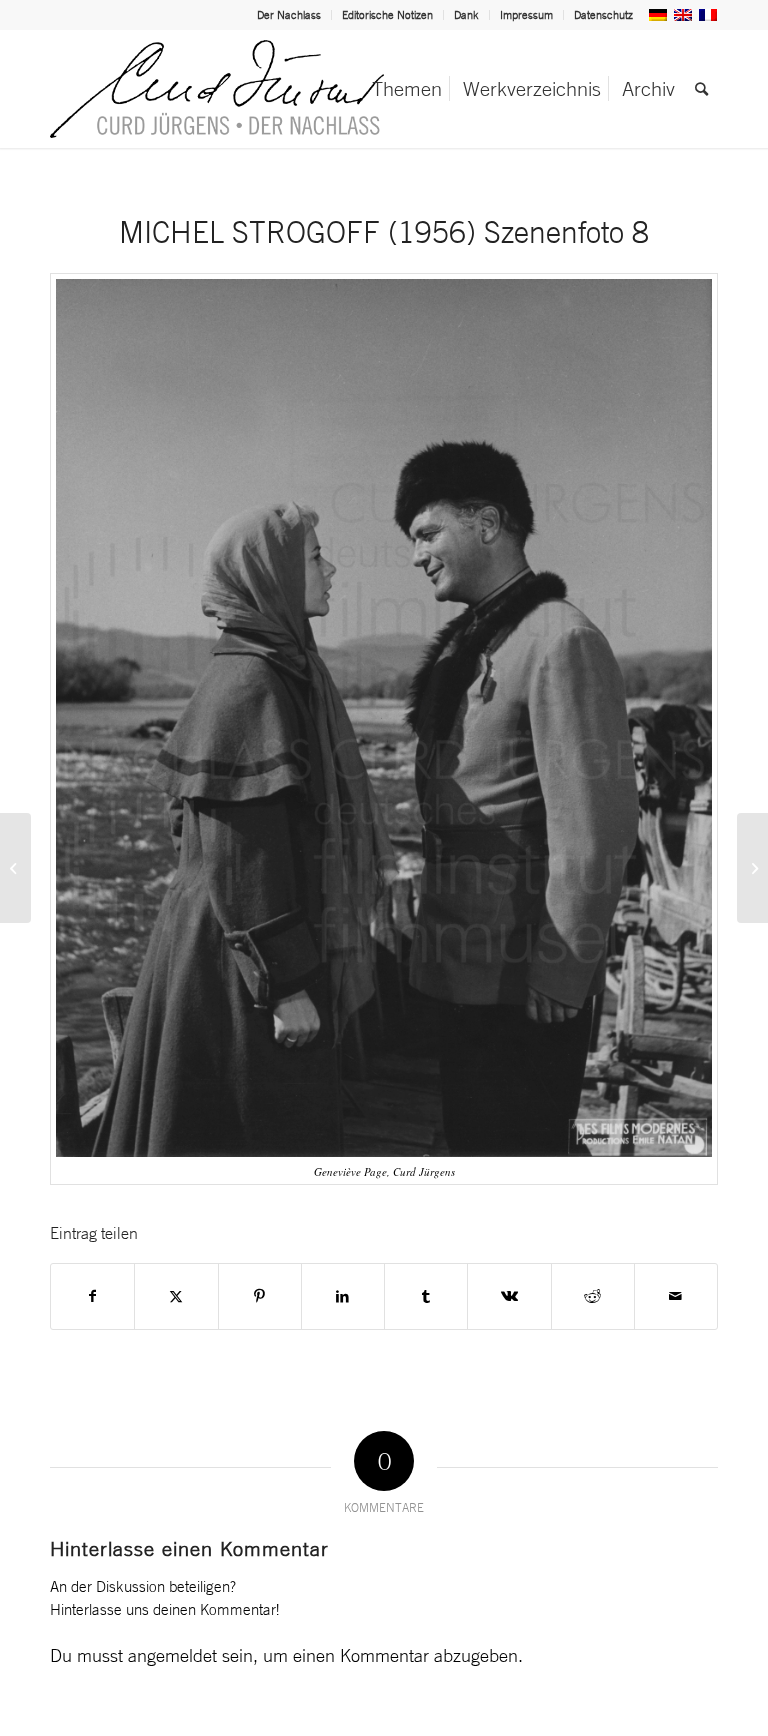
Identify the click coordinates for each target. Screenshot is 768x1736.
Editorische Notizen (387, 15)
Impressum (526, 15)
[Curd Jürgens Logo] (217, 89)
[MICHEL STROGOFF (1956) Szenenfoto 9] (752, 868)
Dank (466, 15)
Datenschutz (603, 15)
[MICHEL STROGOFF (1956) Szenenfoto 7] (15, 868)
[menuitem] (289, 15)
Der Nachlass (289, 15)
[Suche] (701, 89)
